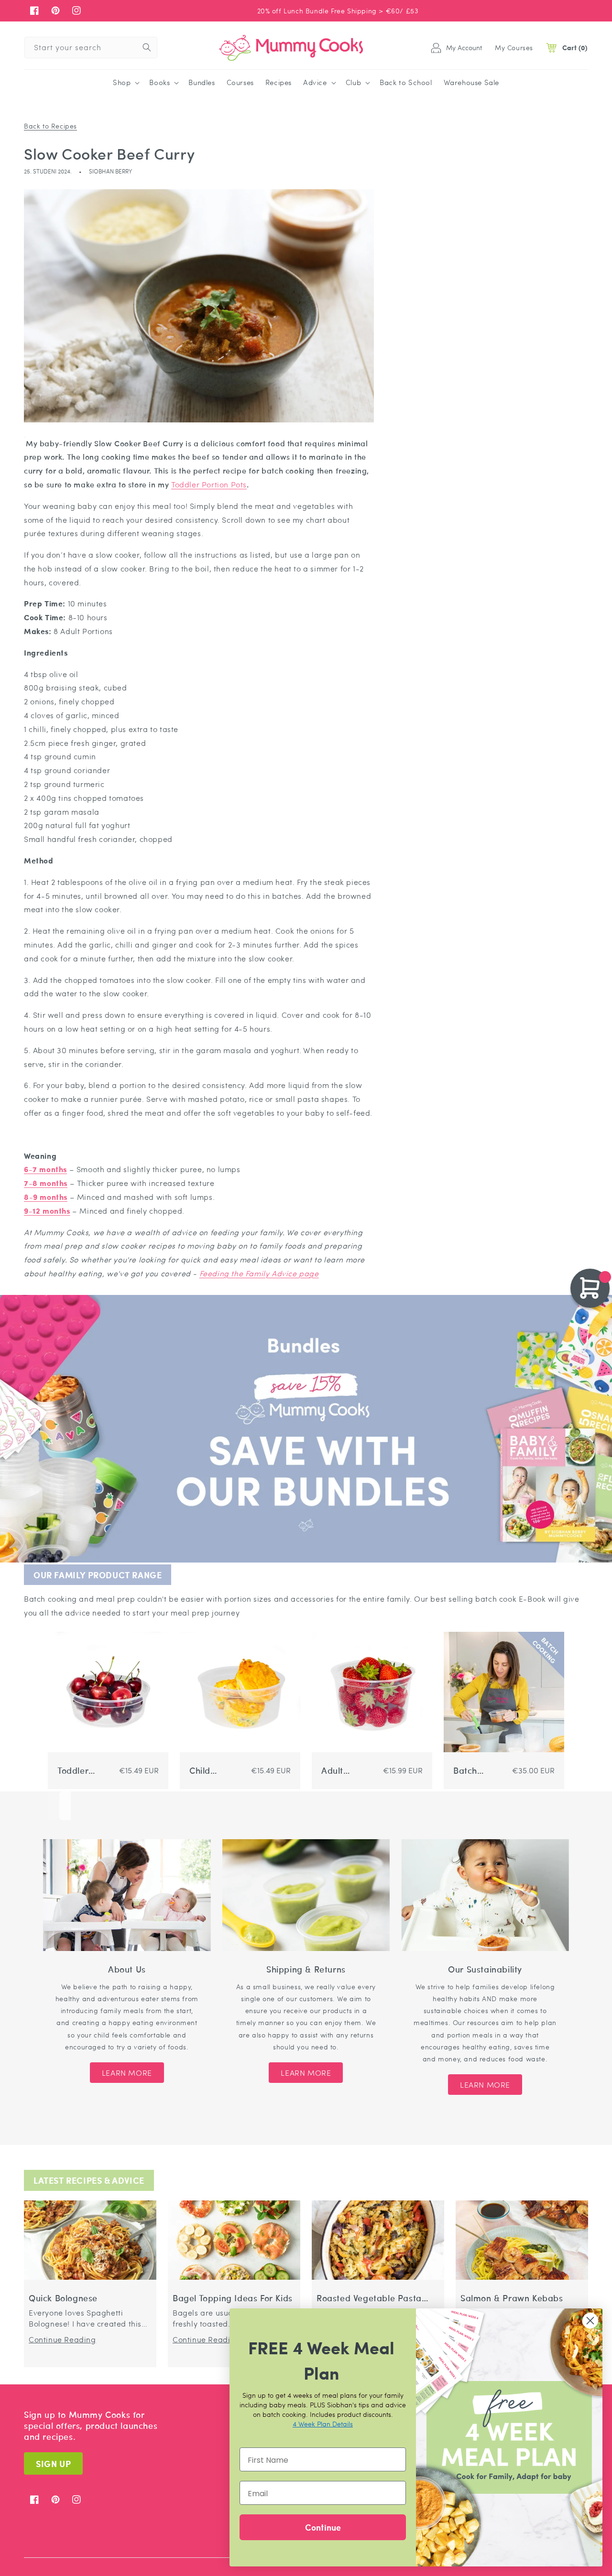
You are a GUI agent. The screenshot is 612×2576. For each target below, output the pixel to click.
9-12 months (47, 1211)
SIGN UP (53, 2463)
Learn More (127, 2073)
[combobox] (91, 48)
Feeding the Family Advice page (259, 1273)
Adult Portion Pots (346, 1771)
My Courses (514, 47)
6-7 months (45, 1169)
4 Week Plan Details (323, 2424)
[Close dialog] (590, 2321)
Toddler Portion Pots (209, 484)
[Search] (147, 47)
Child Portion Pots (214, 1771)
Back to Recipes (50, 126)
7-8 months (46, 1183)
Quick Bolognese (63, 2298)
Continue (323, 2527)
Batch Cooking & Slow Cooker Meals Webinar (474, 1771)
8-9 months (46, 1197)
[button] (125, 83)
